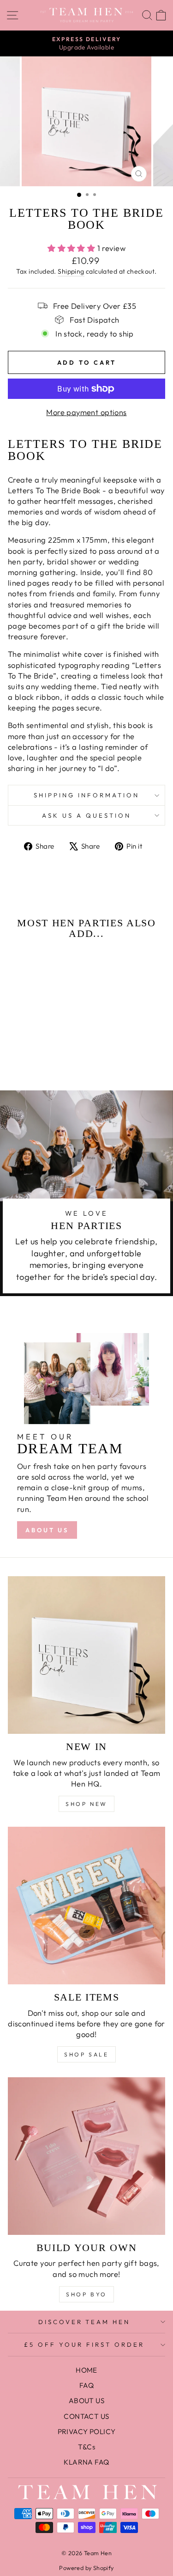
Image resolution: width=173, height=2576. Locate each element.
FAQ (86, 2385)
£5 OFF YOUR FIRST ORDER (84, 2344)
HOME (86, 2370)
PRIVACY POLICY (87, 2432)
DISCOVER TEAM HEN (84, 2322)
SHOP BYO (86, 2294)
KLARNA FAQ (86, 2462)
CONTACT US (86, 2416)
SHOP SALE (86, 2054)
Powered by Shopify (86, 2568)
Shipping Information (86, 795)
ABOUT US (47, 1530)
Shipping (71, 271)
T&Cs (87, 2447)
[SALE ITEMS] (86, 1906)
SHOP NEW (86, 1804)
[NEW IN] (86, 1655)
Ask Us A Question (86, 815)
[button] (27, 1048)
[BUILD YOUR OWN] (86, 2156)
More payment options (86, 412)
